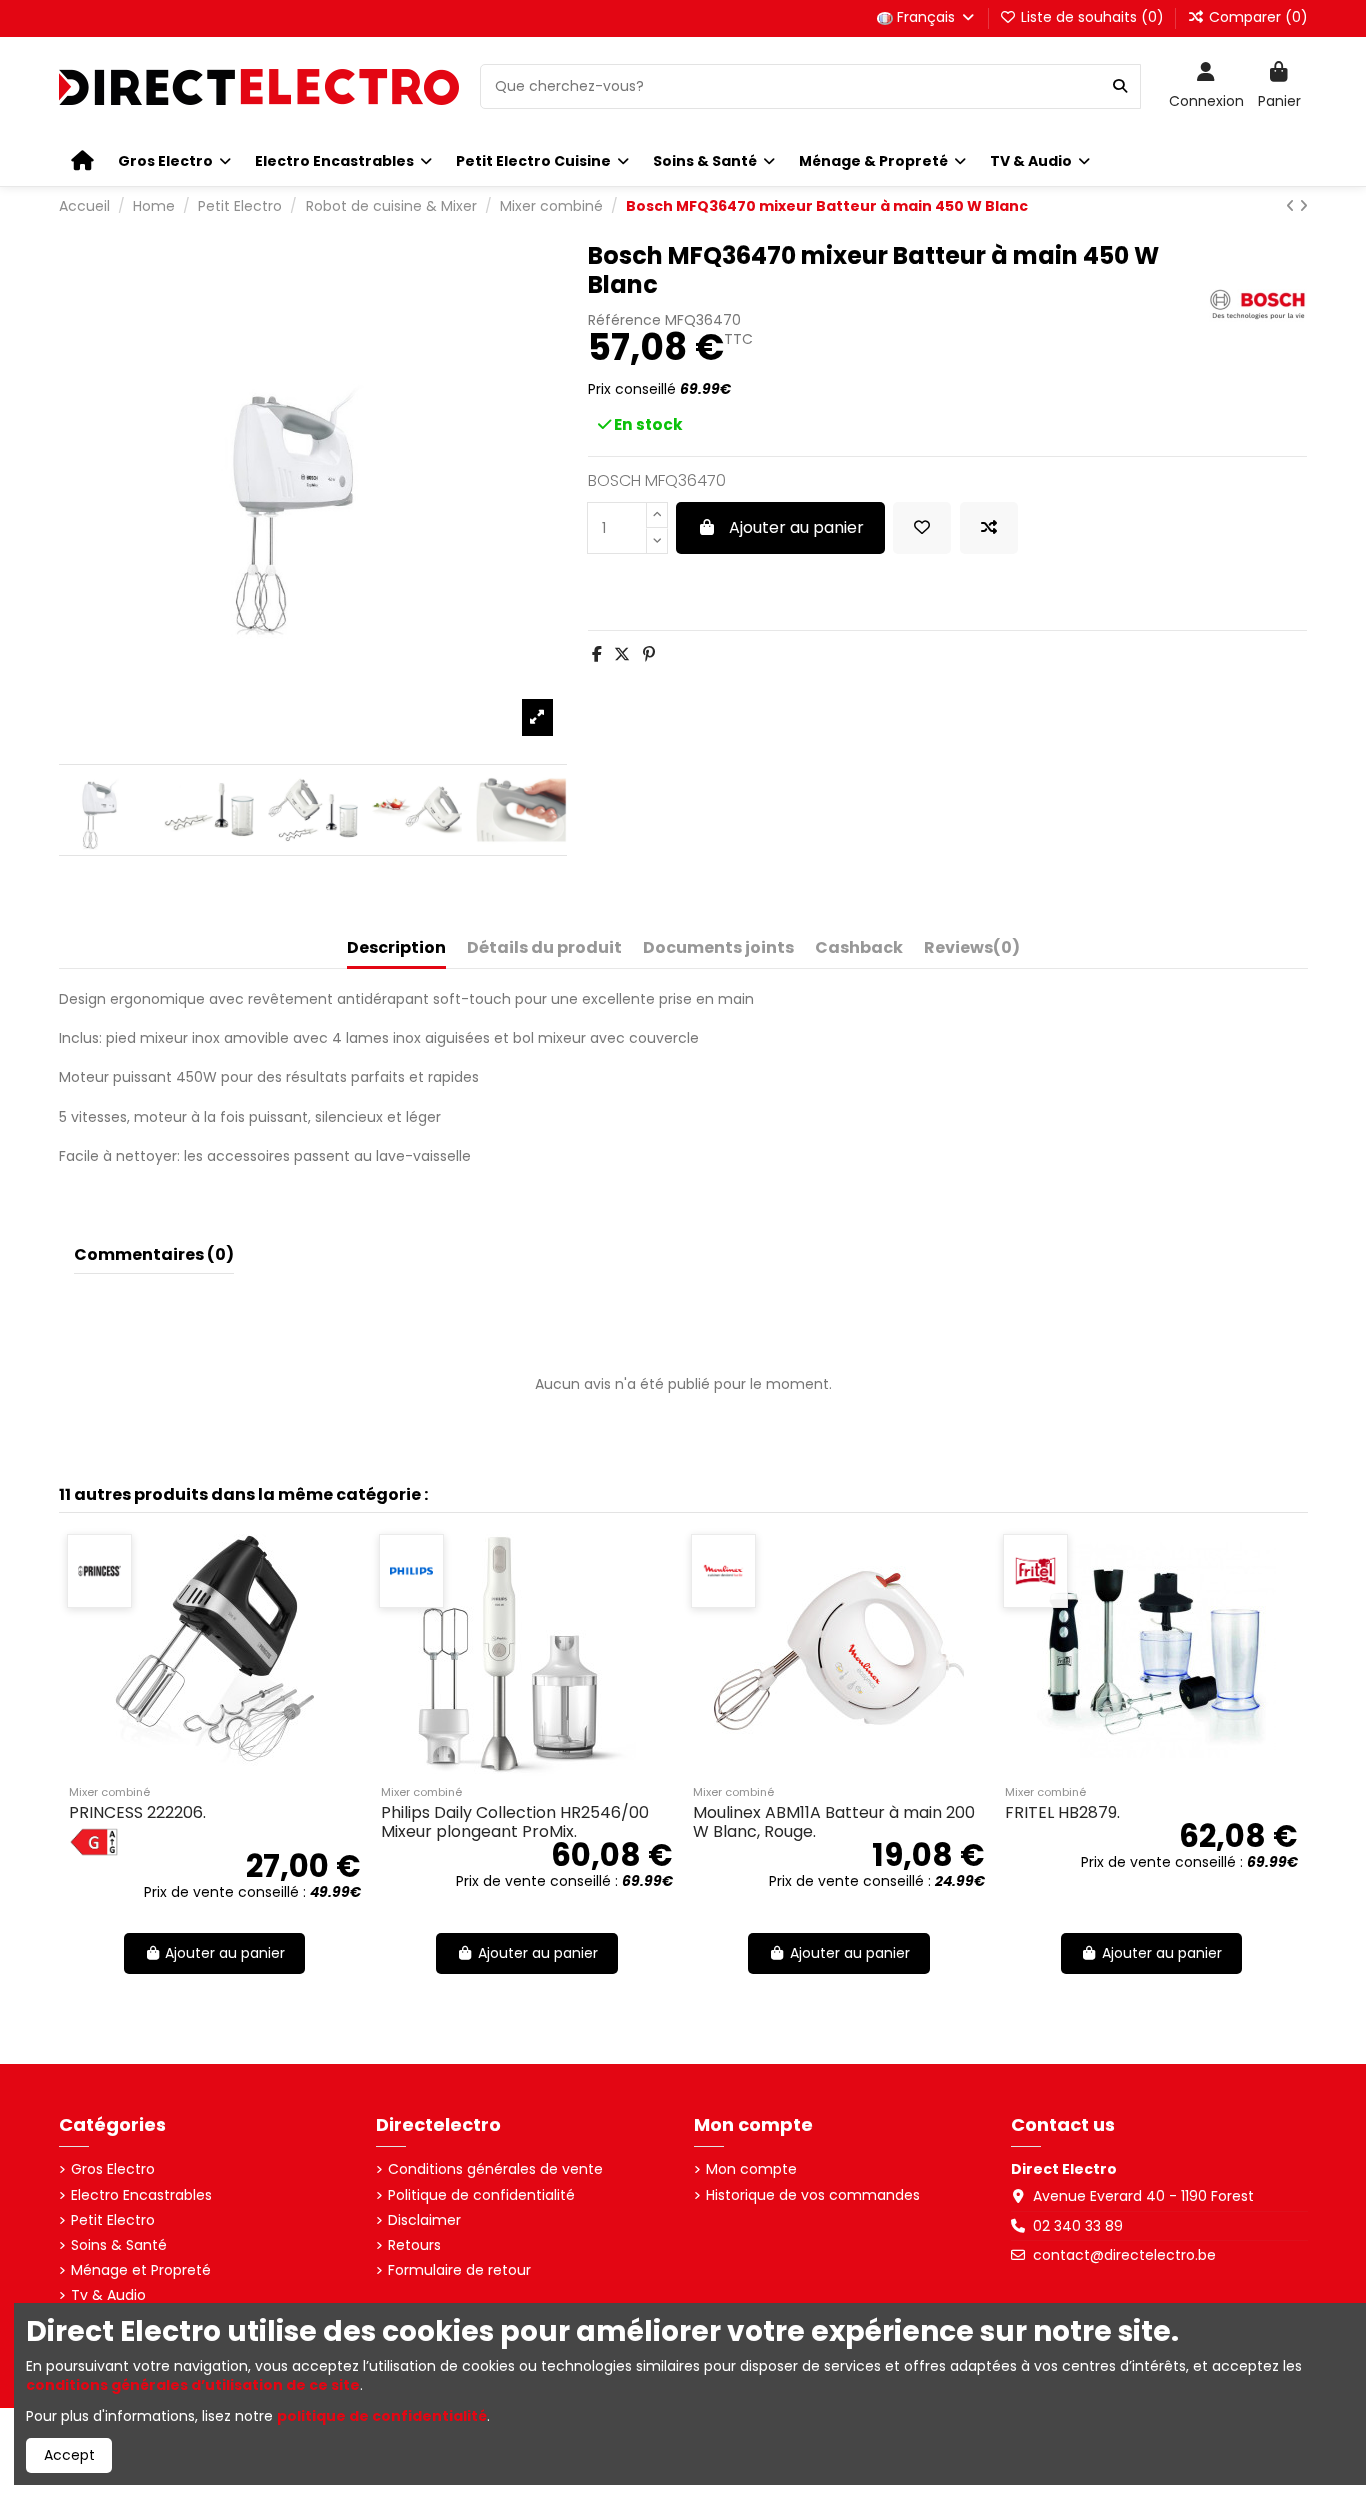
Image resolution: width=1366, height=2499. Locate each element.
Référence (624, 320)
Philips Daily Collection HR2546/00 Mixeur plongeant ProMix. (479, 1822)
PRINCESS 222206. (101, 1812)
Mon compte (751, 2169)
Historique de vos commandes (813, 2195)
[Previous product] (1292, 206)
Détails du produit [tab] (544, 948)
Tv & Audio (108, 2295)
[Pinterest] (649, 654)
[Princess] (63, 1571)
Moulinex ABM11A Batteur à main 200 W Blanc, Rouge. (798, 1822)
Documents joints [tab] (718, 948)
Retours (414, 2245)
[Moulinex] (687, 1571)
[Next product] (1303, 206)
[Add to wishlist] (922, 528)
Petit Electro (113, 2220)
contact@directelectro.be (1124, 2255)
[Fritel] (999, 1571)
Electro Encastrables (141, 2195)
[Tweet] (622, 654)
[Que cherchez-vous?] (1120, 86)
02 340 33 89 (1078, 2226)
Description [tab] (396, 948)
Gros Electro (113, 2169)
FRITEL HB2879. (1026, 1812)
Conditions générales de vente (495, 2169)
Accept (69, 2455)
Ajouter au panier (796, 527)
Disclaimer (424, 2220)
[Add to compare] (989, 528)
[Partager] (597, 654)
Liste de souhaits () (1092, 17)
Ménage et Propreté (141, 2270)
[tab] (972, 952)
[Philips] (375, 1571)
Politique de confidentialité (481, 2195)
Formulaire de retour (459, 2270)
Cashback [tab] (859, 948)
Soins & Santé (119, 2245)
